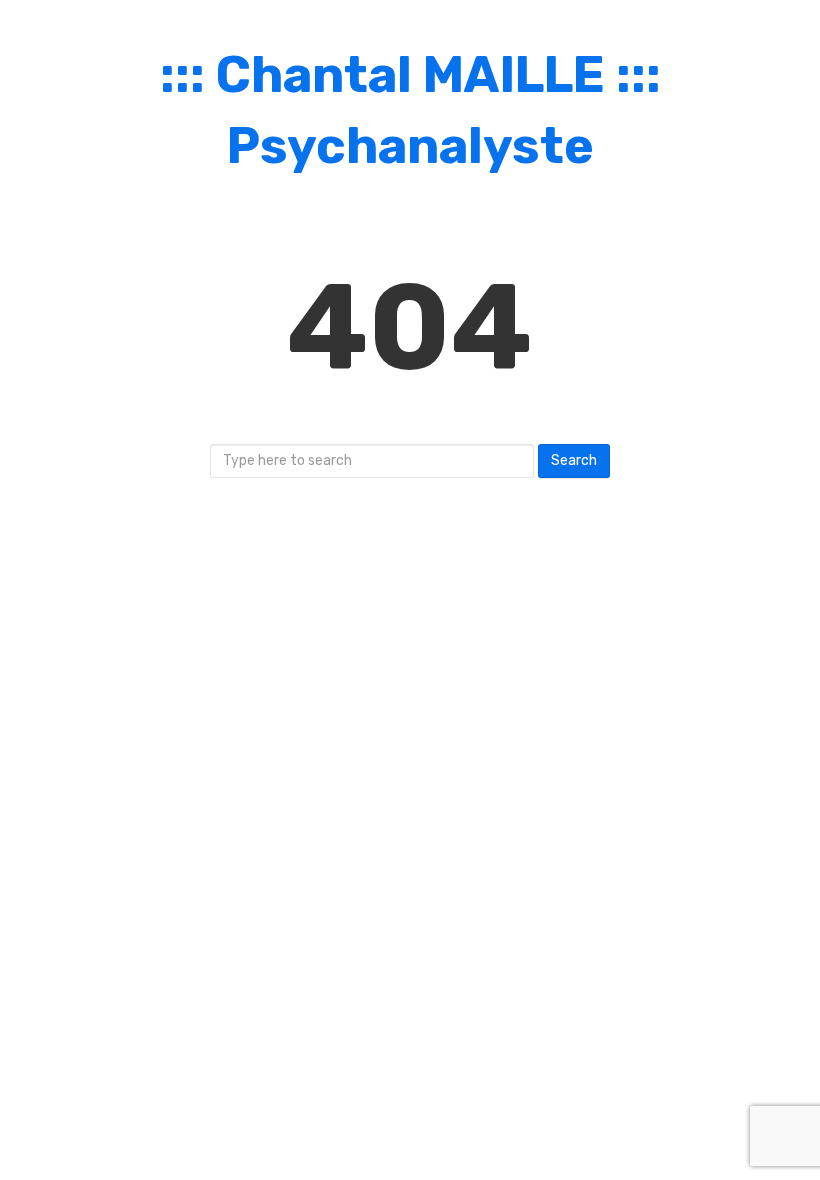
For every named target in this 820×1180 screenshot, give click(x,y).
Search (574, 460)
